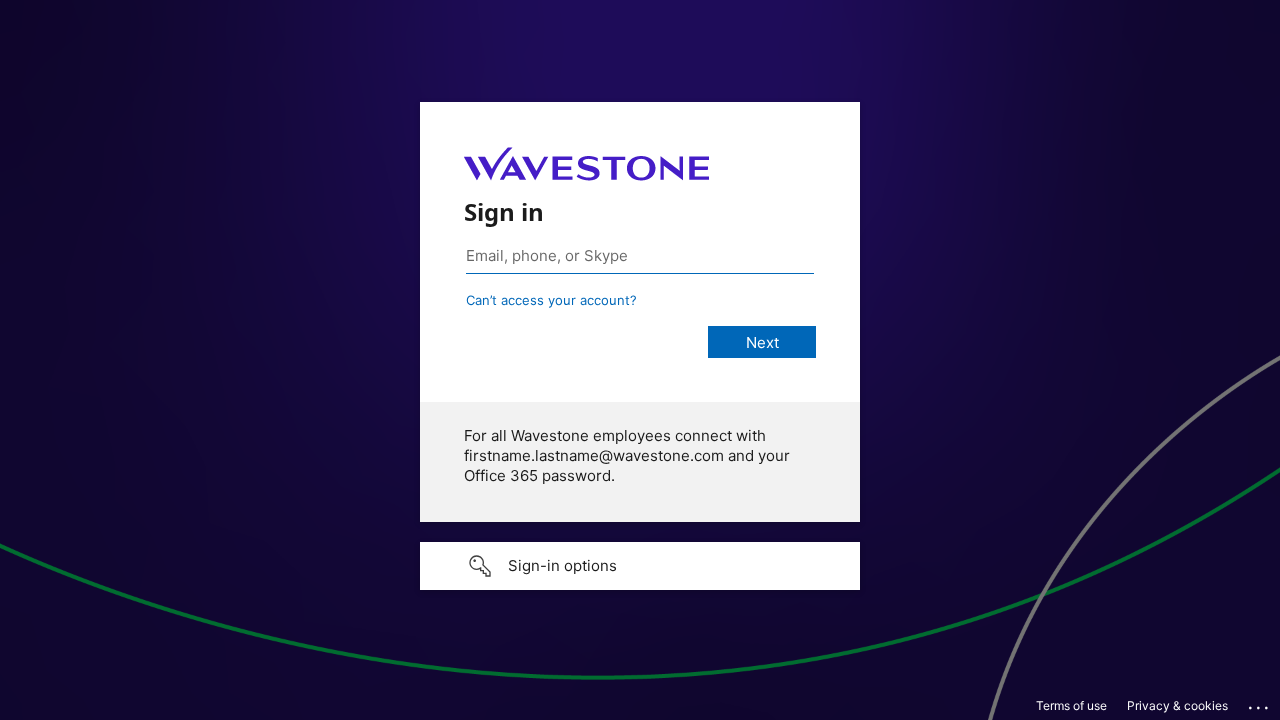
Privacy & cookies (1177, 705)
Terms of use (1071, 705)
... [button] (1260, 703)
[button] (640, 566)
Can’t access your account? (551, 300)
